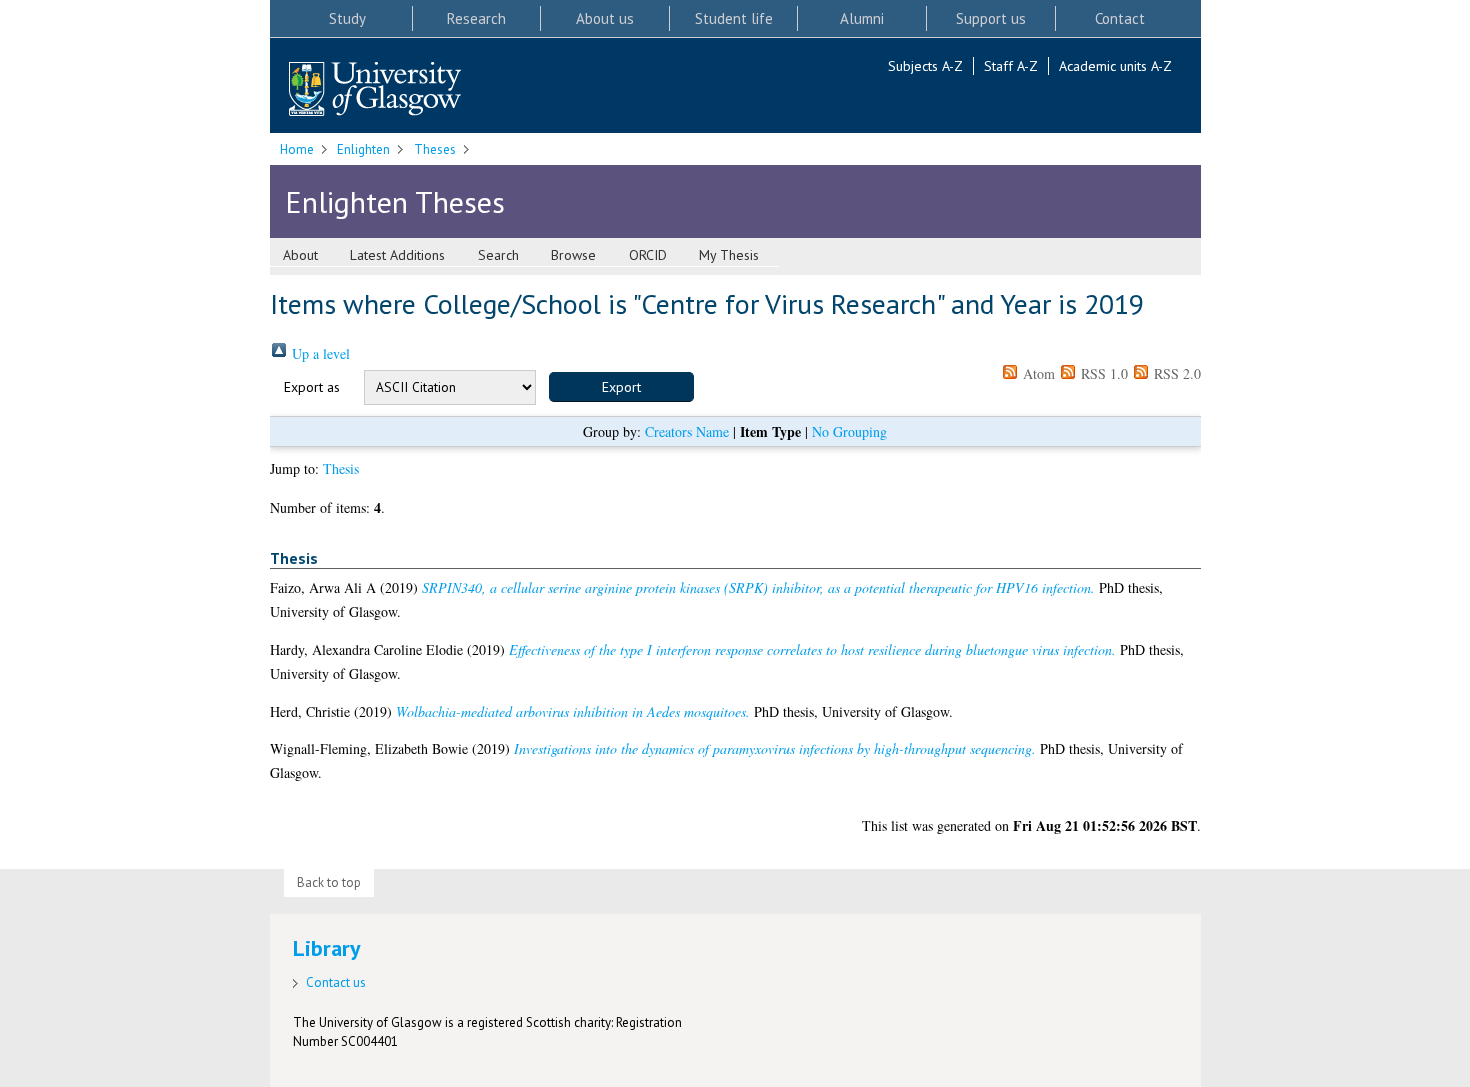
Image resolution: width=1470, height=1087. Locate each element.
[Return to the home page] (375, 90)
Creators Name (687, 431)
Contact (1120, 18)
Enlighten (363, 149)
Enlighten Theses (395, 201)
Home (297, 149)
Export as (312, 387)
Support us (991, 18)
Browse (573, 255)
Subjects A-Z (925, 66)
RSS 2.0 (1175, 373)
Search (498, 255)
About (300, 255)
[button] (621, 387)
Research (476, 18)
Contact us (336, 982)
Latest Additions (397, 255)
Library (327, 948)
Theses (435, 149)
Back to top (329, 882)
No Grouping (849, 431)
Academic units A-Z (1115, 66)
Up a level (319, 353)
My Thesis (729, 255)
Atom (1037, 373)
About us (605, 18)
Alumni (862, 18)
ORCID (648, 255)
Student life (734, 18)
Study (347, 18)
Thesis (341, 468)
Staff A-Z (1011, 66)
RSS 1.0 (1102, 373)
